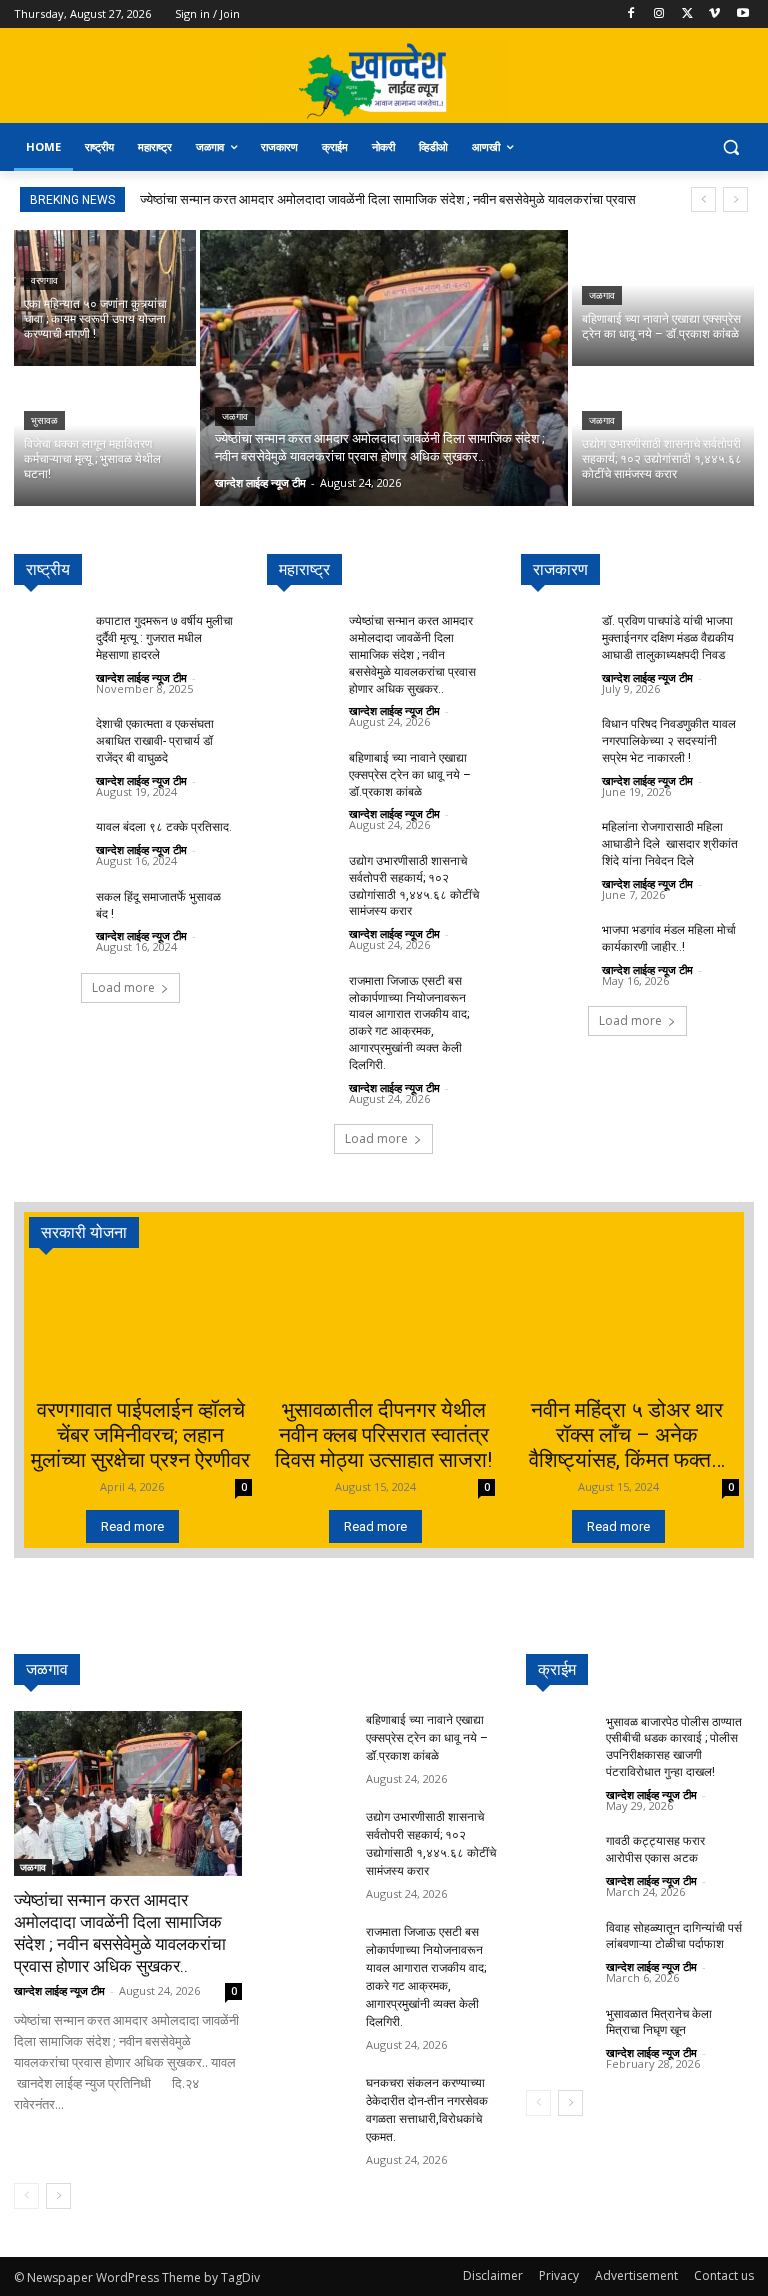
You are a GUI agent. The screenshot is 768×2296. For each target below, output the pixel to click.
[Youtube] (742, 14)
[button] (730, 147)
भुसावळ (44, 420)
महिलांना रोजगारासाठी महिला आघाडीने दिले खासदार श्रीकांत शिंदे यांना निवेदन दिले (670, 844)
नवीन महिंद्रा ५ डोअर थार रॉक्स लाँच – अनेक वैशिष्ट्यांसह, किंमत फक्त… (627, 1435)
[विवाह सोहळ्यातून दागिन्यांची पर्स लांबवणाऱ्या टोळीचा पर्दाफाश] (560, 1939)
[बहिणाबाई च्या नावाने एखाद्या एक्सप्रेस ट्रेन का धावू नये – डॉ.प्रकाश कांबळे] (663, 298)
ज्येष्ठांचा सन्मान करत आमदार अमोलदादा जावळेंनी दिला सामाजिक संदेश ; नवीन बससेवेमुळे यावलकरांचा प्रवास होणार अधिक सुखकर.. (412, 654)
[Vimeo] (714, 14)
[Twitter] (687, 14)
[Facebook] (631, 14)
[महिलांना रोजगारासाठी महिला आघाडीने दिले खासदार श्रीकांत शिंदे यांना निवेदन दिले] (556, 839)
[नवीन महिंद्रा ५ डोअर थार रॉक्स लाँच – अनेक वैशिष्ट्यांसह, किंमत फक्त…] (627, 1329)
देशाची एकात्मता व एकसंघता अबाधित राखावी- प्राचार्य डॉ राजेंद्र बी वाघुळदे (155, 741)
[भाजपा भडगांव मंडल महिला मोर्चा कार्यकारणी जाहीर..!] (556, 942)
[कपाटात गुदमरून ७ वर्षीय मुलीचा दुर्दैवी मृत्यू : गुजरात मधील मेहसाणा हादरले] (49, 633)
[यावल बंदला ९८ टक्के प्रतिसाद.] (49, 839)
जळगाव (235, 416)
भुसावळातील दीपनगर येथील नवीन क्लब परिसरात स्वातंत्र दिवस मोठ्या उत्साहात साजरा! (383, 1435)
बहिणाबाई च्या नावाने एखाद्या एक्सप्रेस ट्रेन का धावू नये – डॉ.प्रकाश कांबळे (410, 775)
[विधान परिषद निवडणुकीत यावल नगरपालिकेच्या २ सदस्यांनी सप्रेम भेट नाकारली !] (556, 736)
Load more (123, 987)
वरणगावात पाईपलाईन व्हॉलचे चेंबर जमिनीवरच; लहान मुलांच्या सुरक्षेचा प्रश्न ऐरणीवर (140, 1435)
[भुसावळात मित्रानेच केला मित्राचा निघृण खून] (560, 2025)
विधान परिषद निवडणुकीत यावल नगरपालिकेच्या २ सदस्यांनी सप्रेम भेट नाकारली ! (669, 741)
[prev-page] (26, 2196)
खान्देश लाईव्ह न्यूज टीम (141, 677)
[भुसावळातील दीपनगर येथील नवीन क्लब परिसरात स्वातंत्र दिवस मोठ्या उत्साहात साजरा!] (384, 1329)
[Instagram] (659, 14)
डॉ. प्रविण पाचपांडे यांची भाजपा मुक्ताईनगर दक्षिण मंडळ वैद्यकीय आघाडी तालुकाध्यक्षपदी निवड (668, 638)
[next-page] (58, 2196)
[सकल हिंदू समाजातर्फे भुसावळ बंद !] (49, 909)
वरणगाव (44, 280)
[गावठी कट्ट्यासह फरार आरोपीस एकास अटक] (560, 1853)
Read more (132, 1526)
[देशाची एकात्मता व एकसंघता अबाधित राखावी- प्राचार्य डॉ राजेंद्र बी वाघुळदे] (49, 736)
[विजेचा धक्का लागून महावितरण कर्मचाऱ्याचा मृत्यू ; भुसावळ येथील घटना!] (105, 438)
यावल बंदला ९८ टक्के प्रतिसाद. (164, 827)
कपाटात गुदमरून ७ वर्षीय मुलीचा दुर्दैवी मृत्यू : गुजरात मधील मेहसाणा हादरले (164, 638)
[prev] (703, 199)
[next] (735, 199)
